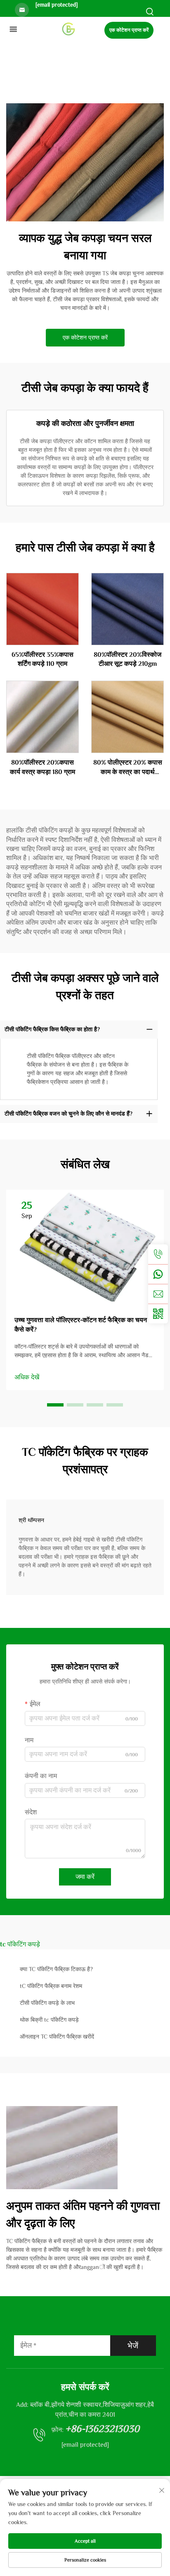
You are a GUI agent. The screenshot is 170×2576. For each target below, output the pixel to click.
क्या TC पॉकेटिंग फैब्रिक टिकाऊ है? (56, 1969)
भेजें (133, 2346)
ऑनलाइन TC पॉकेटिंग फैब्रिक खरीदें (57, 2037)
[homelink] (68, 29)
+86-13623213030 (102, 2428)
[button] (55, 1405)
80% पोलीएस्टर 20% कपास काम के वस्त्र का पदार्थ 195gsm (128, 768)
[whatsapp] (158, 1274)
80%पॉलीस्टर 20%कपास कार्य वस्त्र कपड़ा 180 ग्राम (42, 767)
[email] (158, 1294)
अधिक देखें (27, 1377)
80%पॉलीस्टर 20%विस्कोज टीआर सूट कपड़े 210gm (127, 659)
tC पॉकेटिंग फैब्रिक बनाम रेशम (51, 1986)
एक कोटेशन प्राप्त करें (129, 30)
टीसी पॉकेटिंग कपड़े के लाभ (47, 2003)
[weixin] (158, 1314)
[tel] (158, 1254)
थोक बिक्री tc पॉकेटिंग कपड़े (49, 2020)
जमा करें (85, 1877)
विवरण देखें (43, 609)
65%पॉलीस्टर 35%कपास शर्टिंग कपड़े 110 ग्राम (42, 659)
